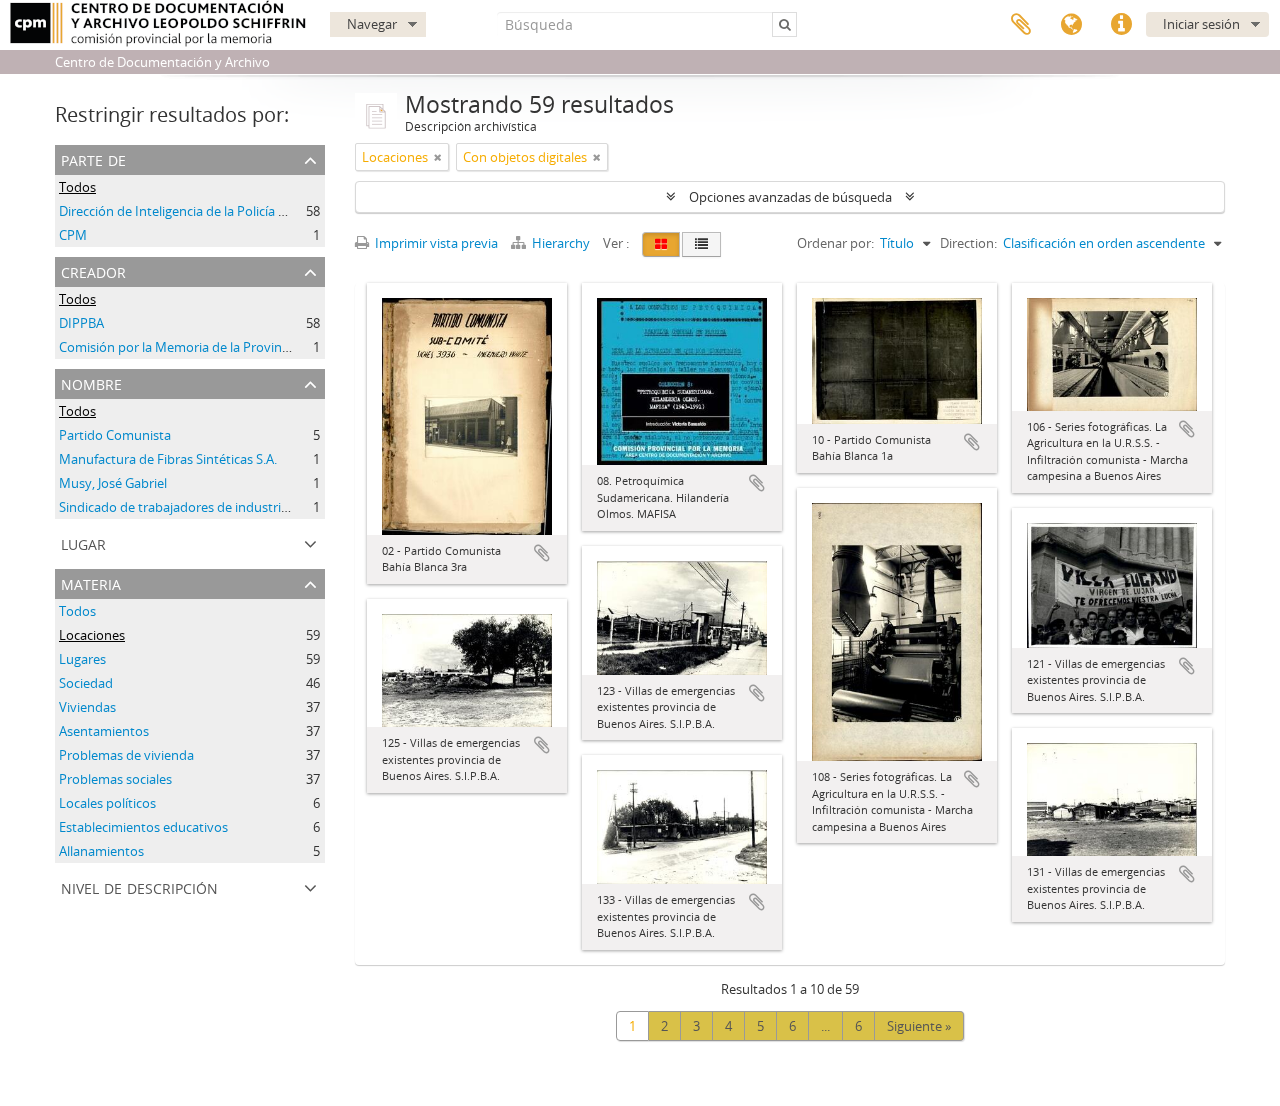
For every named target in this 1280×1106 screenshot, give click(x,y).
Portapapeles (1021, 25)
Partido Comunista (115, 435)
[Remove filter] (438, 157)
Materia (91, 582)
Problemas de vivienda (126, 755)
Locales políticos (107, 803)
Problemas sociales (115, 779)
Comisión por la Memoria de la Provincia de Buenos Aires (227, 347)
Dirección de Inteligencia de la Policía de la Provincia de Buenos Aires (260, 211)
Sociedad (86, 683)
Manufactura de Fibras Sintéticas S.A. (168, 459)
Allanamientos (101, 851)
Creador (93, 270)
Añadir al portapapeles (542, 553)
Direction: (968, 243)
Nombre (91, 382)
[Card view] (661, 244)
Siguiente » (919, 1026)
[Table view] (701, 244)
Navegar (372, 24)
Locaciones (92, 635)
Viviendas (87, 707)
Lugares (82, 659)
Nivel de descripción (139, 886)
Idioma (1071, 25)
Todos (77, 187)
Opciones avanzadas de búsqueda (790, 197)
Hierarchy (561, 243)
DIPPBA (81, 323)
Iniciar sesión (1201, 24)
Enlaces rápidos (1121, 25)
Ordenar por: (835, 243)
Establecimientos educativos (143, 827)
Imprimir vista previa (435, 243)
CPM (73, 235)
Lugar (83, 542)
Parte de (93, 158)
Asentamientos (104, 731)
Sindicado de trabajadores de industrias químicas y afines (229, 507)
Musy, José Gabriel (113, 483)
